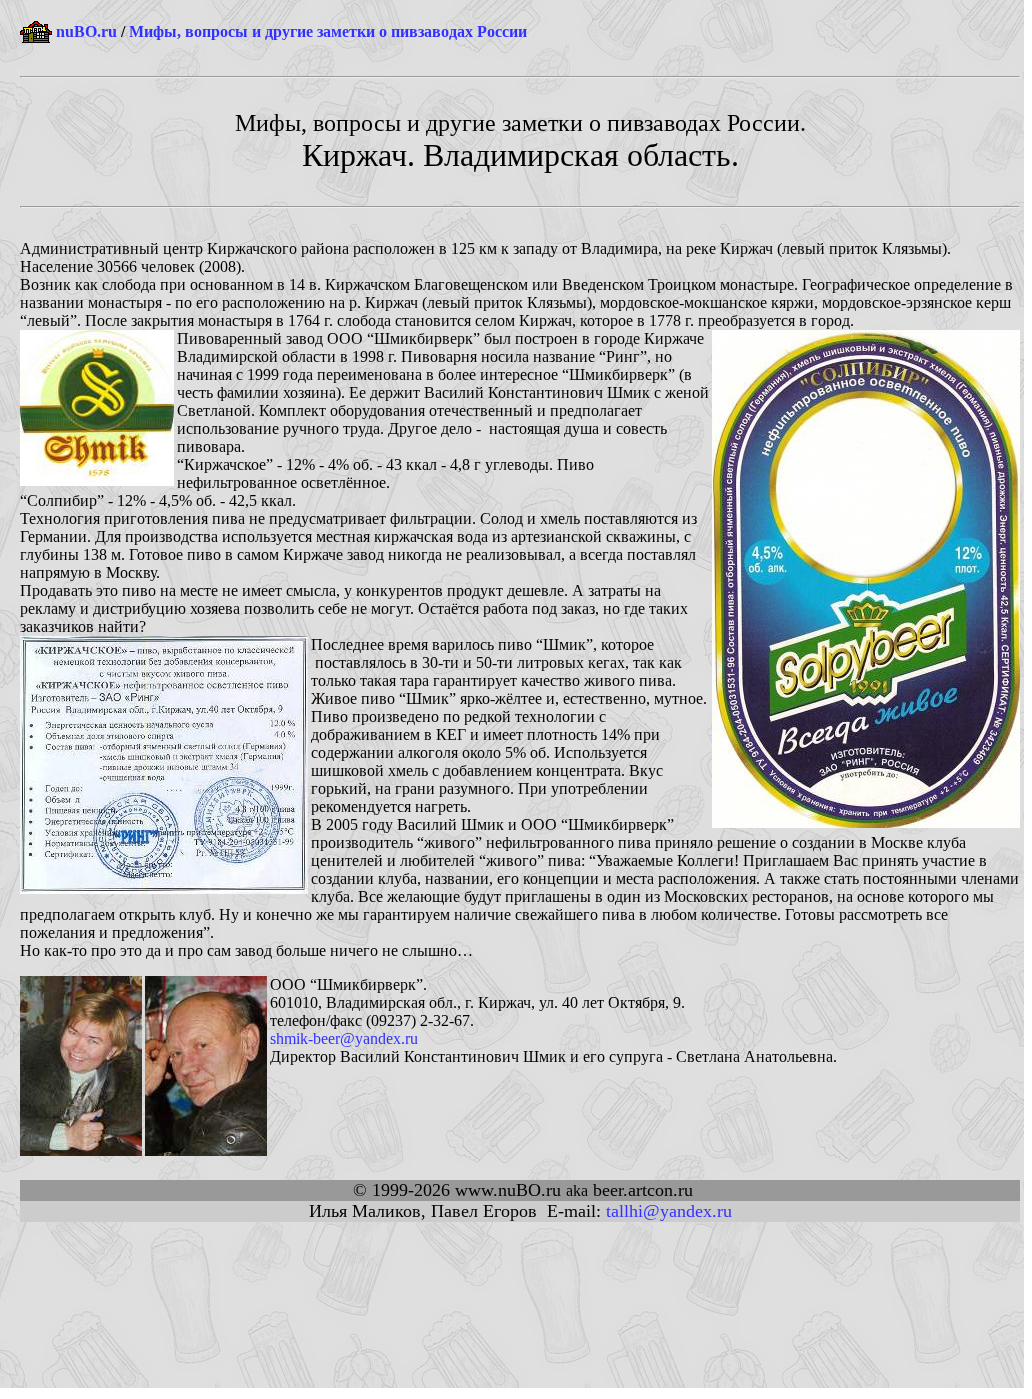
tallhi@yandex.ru (669, 1211)
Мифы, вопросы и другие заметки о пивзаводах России (328, 31)
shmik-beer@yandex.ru (344, 1038)
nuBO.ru (86, 31)
